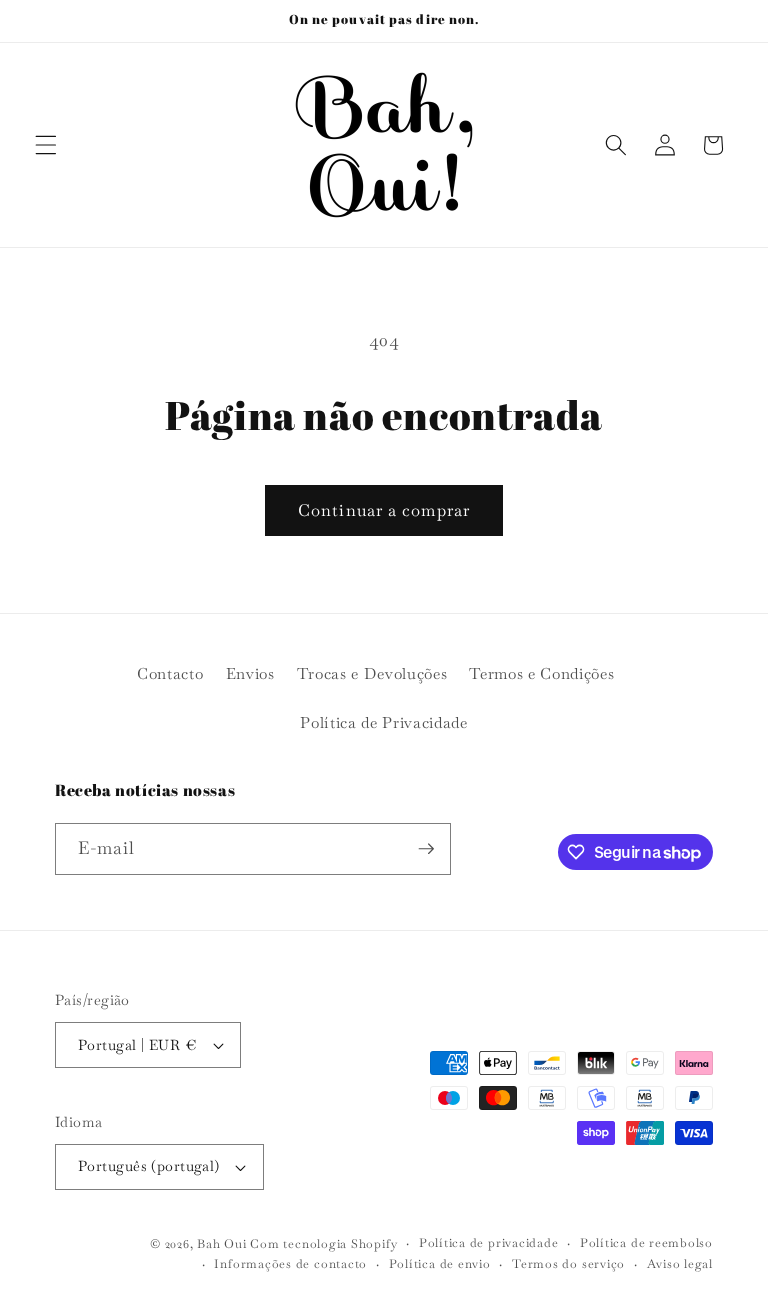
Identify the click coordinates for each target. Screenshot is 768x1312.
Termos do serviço (568, 1264)
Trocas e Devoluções (372, 674)
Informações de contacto (290, 1264)
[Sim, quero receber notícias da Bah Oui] (426, 849)
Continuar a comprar (384, 510)
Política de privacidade (489, 1243)
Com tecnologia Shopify (323, 1244)
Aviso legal (680, 1264)
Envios (250, 674)
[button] (46, 145)
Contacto (170, 674)
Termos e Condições (541, 674)
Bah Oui (221, 1244)
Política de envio (440, 1264)
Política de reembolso (646, 1243)
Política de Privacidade (383, 723)
